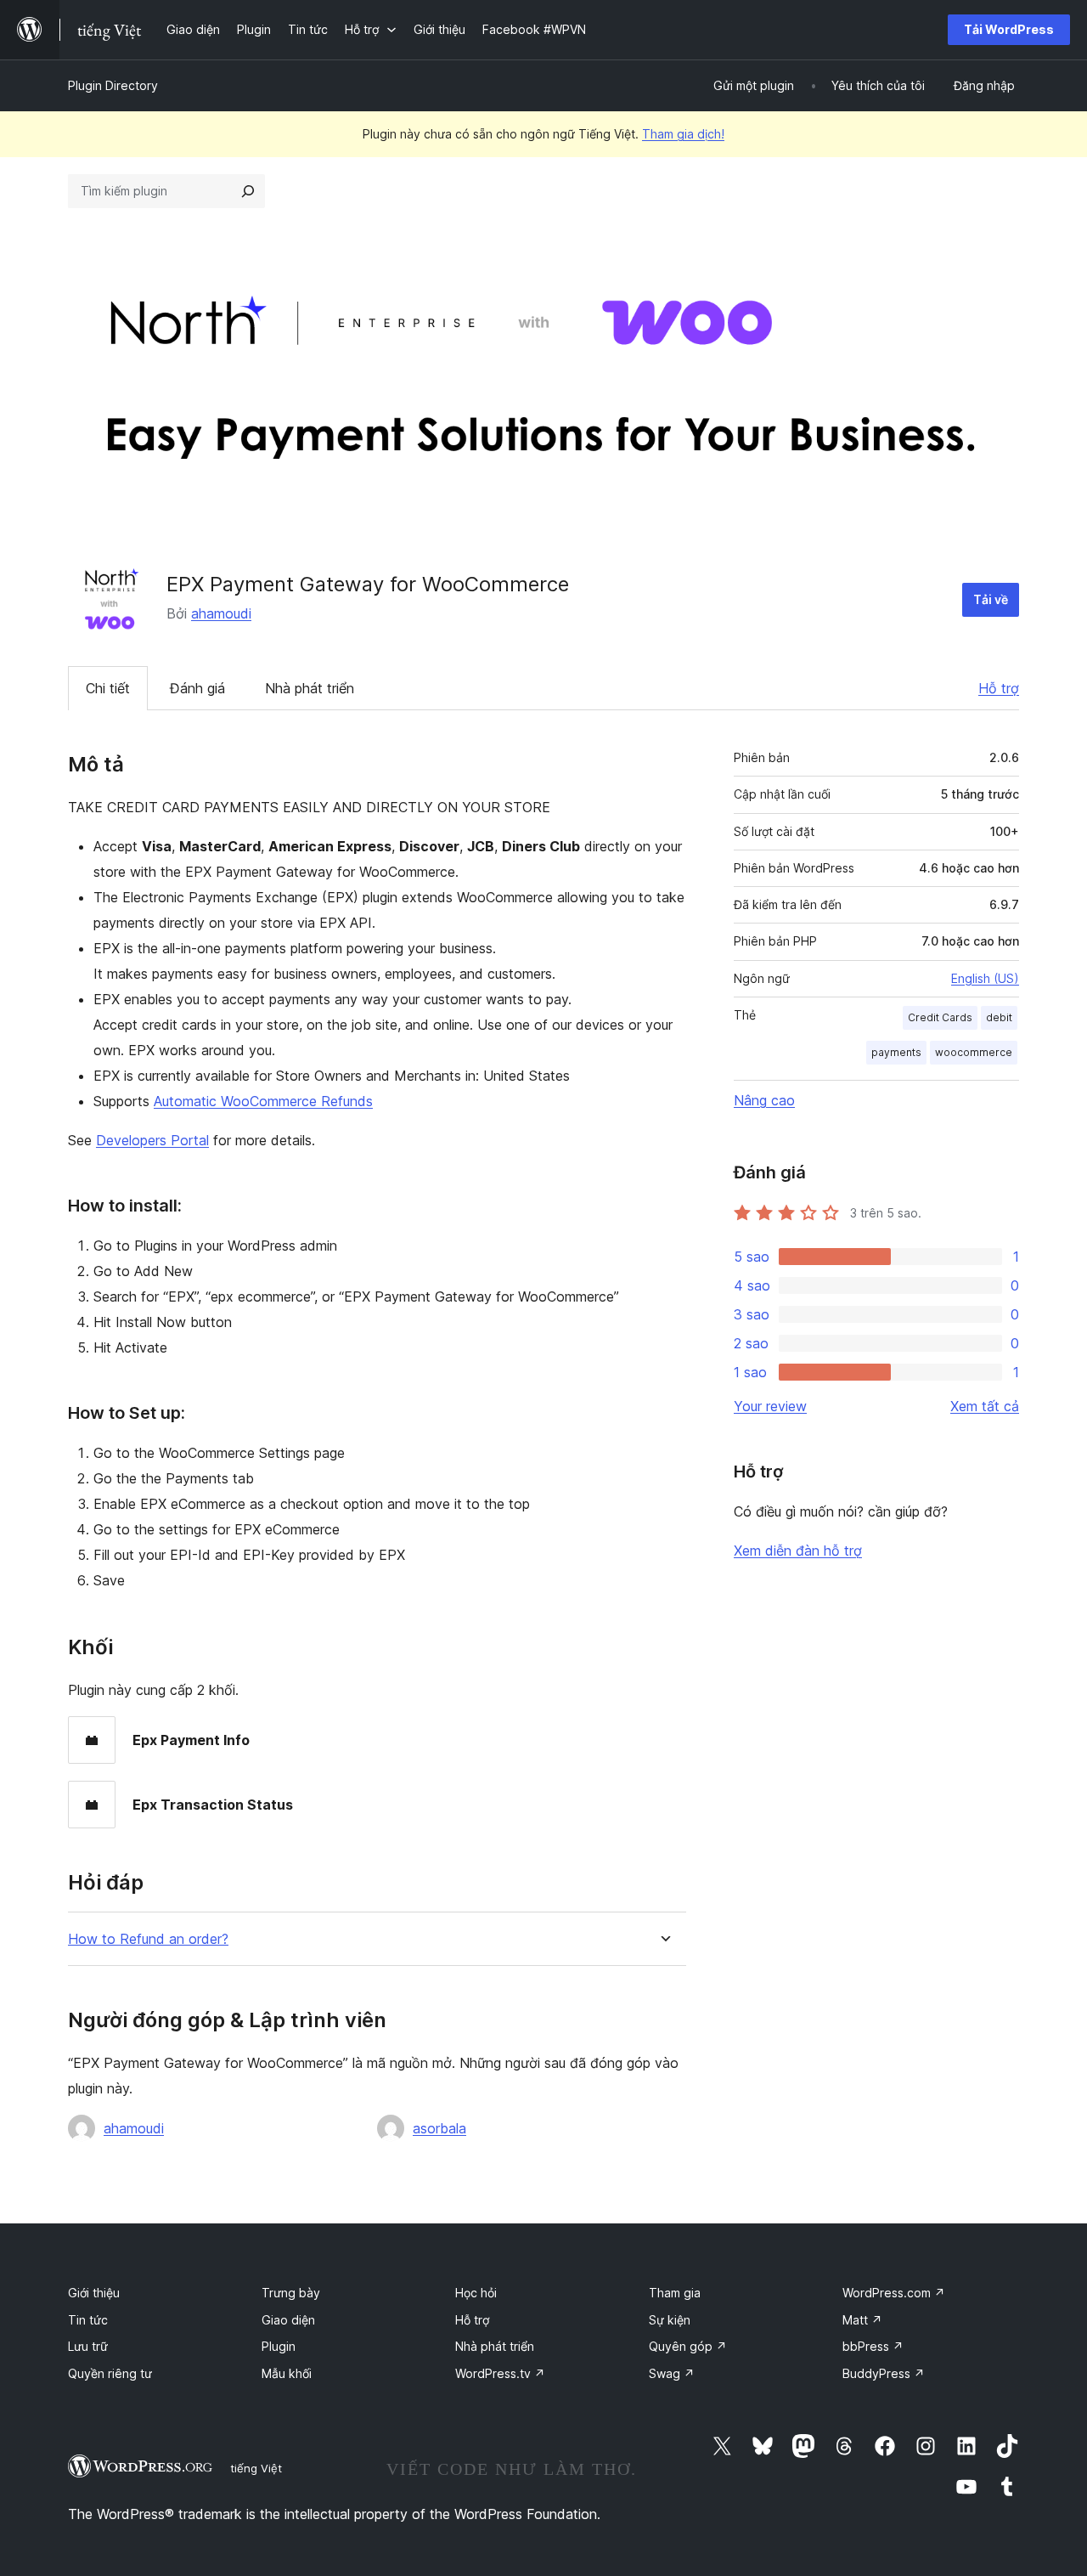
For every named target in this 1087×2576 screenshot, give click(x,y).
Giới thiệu (94, 2293)
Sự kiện (670, 2320)
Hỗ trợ (999, 688)
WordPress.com (894, 2293)
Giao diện (288, 2320)
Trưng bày (291, 2293)
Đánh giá (197, 688)
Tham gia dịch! (683, 134)
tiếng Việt (256, 2468)
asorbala (439, 2128)
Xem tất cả (985, 1406)
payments (896, 1052)
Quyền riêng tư (110, 2373)
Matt (862, 2320)
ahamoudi (221, 613)
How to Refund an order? (148, 1939)
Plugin (279, 2346)
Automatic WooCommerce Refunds (263, 1101)
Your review (770, 1406)
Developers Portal (152, 1140)
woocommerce (974, 1052)
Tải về (991, 599)
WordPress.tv (500, 2373)
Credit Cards (940, 1017)
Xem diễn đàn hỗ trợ (798, 1551)
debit (999, 1017)
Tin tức (88, 2320)
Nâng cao (764, 1100)
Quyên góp (688, 2346)
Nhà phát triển (310, 688)
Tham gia (675, 2293)
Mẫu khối (287, 2373)
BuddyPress (884, 2373)
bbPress (873, 2346)
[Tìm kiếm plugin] (248, 191)
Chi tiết (108, 688)
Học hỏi (476, 2293)
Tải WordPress (1009, 29)
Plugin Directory (113, 85)
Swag (672, 2373)
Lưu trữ (88, 2346)
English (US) (985, 978)
